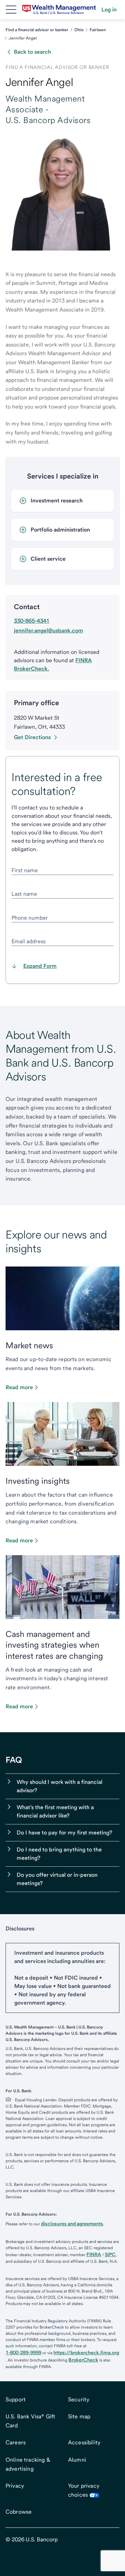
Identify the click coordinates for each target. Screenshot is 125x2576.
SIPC (110, 2254)
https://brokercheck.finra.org (86, 2352)
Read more (19, 1387)
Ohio (79, 30)
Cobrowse (19, 2512)
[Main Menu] (11, 10)
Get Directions (32, 737)
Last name (24, 894)
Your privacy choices (84, 2490)
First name (25, 870)
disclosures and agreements (72, 2224)
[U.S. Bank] (59, 10)
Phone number (30, 918)
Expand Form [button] (40, 966)
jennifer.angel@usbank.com (48, 630)
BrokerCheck (83, 2360)
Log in (109, 10)
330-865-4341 (32, 621)
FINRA (94, 2254)
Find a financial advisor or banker (37, 30)
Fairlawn (98, 30)
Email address (28, 941)
